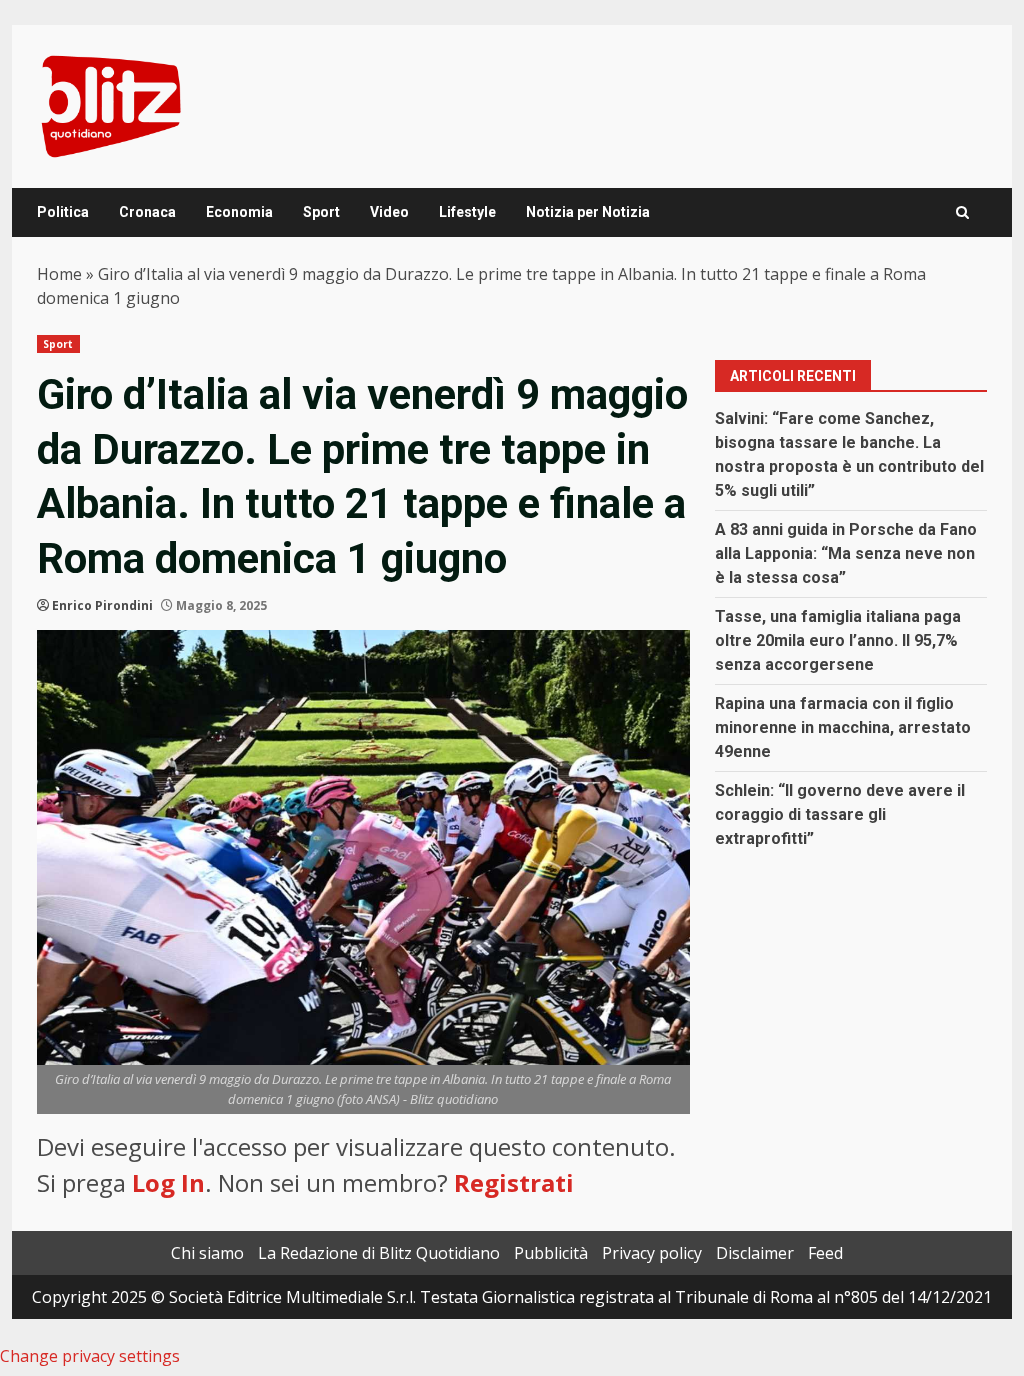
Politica (63, 212)
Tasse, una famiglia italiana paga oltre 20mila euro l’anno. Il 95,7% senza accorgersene (838, 640)
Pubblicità (551, 1253)
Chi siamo (207, 1253)
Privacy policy (652, 1253)
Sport (321, 212)
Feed (825, 1253)
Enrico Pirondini (102, 605)
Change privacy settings (90, 1356)
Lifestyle (467, 212)
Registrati (514, 1182)
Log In (168, 1182)
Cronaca (147, 212)
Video (389, 212)
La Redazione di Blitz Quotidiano (379, 1253)
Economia (239, 212)
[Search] (962, 212)
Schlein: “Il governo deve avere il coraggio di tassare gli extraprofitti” (840, 814)
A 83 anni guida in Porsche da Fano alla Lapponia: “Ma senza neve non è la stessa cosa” (846, 553)
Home (59, 274)
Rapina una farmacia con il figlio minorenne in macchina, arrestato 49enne (843, 727)
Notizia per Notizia (588, 212)
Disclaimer (755, 1253)
